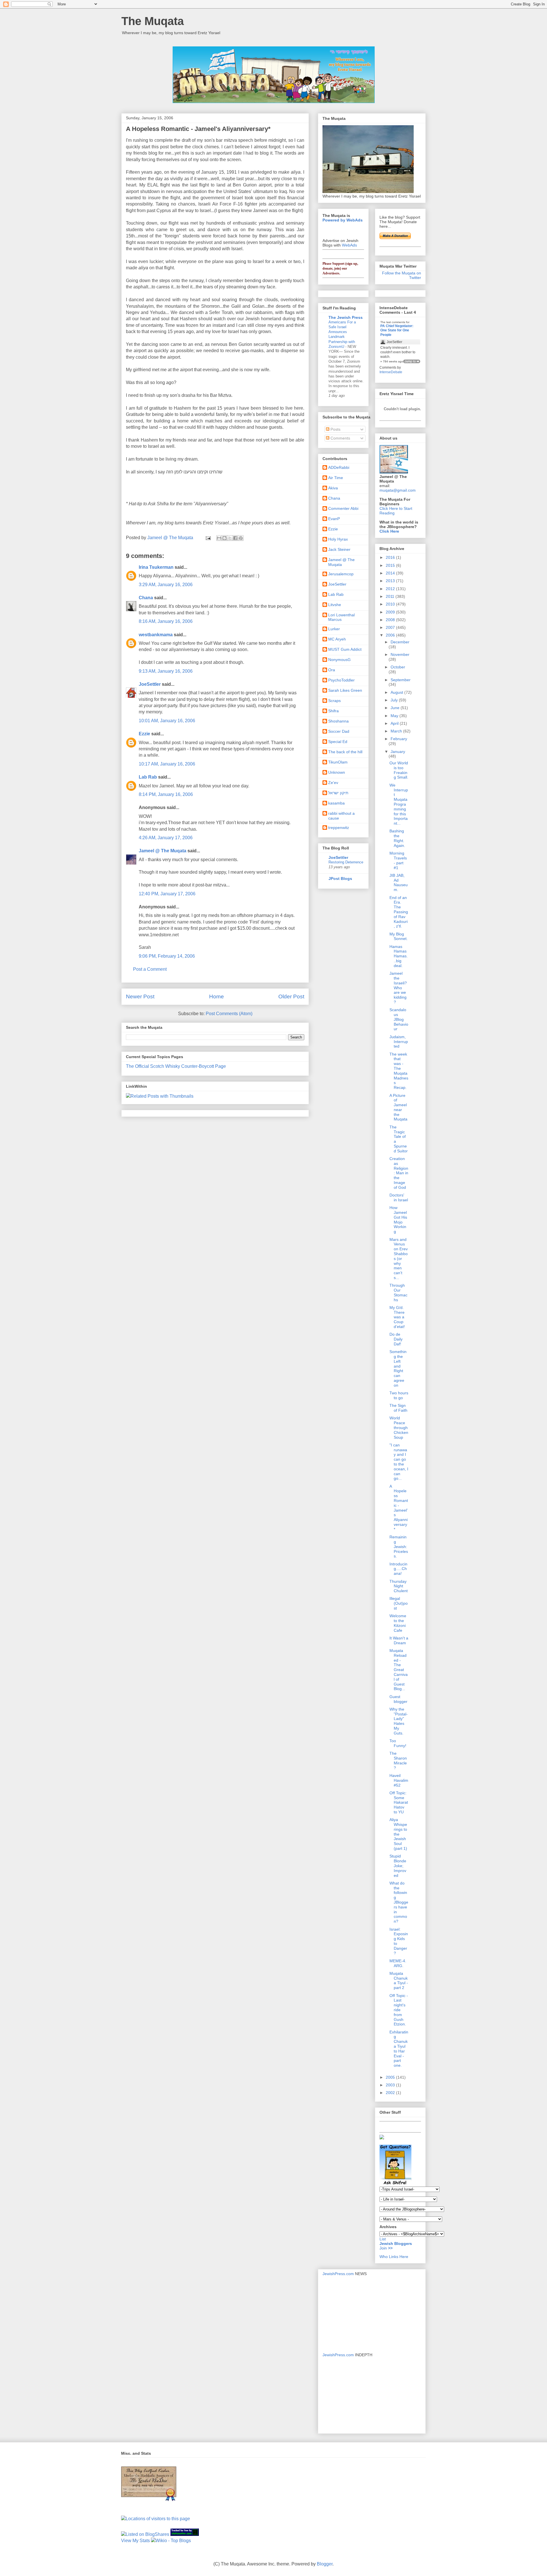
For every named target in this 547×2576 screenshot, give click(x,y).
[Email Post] (208, 538)
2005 (391, 2077)
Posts (335, 429)
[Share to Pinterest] (241, 538)
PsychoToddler (341, 680)
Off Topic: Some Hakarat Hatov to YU (399, 1802)
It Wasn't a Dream (399, 1640)
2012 (391, 589)
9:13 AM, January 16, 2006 (166, 671)
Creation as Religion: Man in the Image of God (399, 1173)
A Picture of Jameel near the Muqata (398, 1107)
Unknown (337, 772)
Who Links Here (394, 2257)
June (396, 708)
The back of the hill (345, 752)
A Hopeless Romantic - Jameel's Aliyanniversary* (399, 1508)
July (395, 700)
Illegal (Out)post (399, 1603)
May (395, 716)
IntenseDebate (391, 372)
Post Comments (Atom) (229, 1014)
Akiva (333, 488)
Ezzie (144, 734)
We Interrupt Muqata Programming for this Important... (399, 804)
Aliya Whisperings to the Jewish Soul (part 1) (398, 1834)
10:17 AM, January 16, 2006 (167, 764)
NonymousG (339, 660)
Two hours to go (399, 1395)
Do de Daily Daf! (396, 1339)
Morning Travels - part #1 (398, 860)
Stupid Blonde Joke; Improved (398, 1866)
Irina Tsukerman (156, 567)
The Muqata (153, 21)
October (398, 667)
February (399, 739)
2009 (391, 612)
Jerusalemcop (341, 574)
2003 (391, 2085)
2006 (391, 635)
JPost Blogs (340, 878)
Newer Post (140, 996)
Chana (146, 598)
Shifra (333, 711)
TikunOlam (338, 762)
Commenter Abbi (343, 508)
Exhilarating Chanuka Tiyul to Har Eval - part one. (399, 2049)
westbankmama (156, 635)
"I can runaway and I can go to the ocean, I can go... (399, 1462)
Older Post (291, 996)
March (397, 731)
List (383, 2239)
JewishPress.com (338, 2274)
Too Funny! (398, 1743)
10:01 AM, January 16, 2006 (167, 721)
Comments (340, 438)
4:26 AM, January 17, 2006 (166, 838)
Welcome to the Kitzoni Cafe (398, 1623)
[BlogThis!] (224, 538)
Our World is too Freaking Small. (399, 770)
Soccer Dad (339, 731)
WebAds (349, 245)
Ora (332, 670)
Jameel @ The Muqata (163, 851)
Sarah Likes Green (345, 690)
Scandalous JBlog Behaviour (399, 1019)
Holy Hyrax (338, 539)
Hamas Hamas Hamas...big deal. (399, 956)
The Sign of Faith (398, 1408)
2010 (391, 604)
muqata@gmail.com (398, 490)
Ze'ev (333, 783)
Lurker (334, 629)
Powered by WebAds (343, 220)
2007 (391, 627)
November (400, 654)
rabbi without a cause (341, 816)
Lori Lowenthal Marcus (341, 617)
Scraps (334, 701)
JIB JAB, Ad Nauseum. (399, 882)
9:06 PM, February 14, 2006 (167, 956)
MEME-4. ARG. (398, 1963)
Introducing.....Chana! (398, 1569)
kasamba (336, 803)
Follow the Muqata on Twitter (402, 275)
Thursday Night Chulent (399, 1586)
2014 (391, 573)
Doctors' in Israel (399, 1197)
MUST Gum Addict (345, 649)
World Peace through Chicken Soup (399, 1427)
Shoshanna (338, 721)
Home (217, 996)
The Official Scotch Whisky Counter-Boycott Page (176, 1066)
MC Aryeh (337, 639)
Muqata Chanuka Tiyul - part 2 (399, 1980)
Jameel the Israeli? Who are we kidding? (398, 988)
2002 (391, 2093)
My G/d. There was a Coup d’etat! (397, 1317)
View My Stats (135, 2541)
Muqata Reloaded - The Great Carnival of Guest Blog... (399, 1670)
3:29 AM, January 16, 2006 (166, 585)
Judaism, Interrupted (399, 1042)
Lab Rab (148, 777)
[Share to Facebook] (235, 538)
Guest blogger (398, 1699)
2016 (391, 557)
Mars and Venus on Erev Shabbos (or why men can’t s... (399, 1259)
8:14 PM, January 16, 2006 (166, 794)
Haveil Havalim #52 (399, 1780)
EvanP (334, 519)
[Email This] (219, 538)
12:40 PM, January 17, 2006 (167, 894)
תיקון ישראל (338, 793)
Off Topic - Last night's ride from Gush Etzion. (399, 2010)
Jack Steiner (339, 549)
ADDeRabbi (339, 467)
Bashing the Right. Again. (397, 838)
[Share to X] (230, 538)
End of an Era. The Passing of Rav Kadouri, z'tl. (399, 912)
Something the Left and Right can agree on (398, 1368)
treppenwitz (339, 828)
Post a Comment (150, 969)
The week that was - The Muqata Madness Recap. (399, 1071)
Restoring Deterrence (346, 862)
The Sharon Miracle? (398, 1760)
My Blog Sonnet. (399, 936)
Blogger (325, 2564)
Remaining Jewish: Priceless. (399, 1546)
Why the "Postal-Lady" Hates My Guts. (399, 1721)
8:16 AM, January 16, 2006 (166, 621)
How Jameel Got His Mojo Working (398, 1220)
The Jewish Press (346, 317)
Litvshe (335, 605)
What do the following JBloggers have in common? (399, 1902)
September (401, 680)
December (400, 642)
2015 (391, 565)
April (395, 723)
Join (384, 2248)
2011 (391, 596)
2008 (391, 620)
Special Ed (338, 742)
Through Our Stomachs (398, 1292)
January (398, 752)
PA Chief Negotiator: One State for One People (397, 330)
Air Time (336, 478)
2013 (391, 581)
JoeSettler (150, 684)
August (397, 692)
